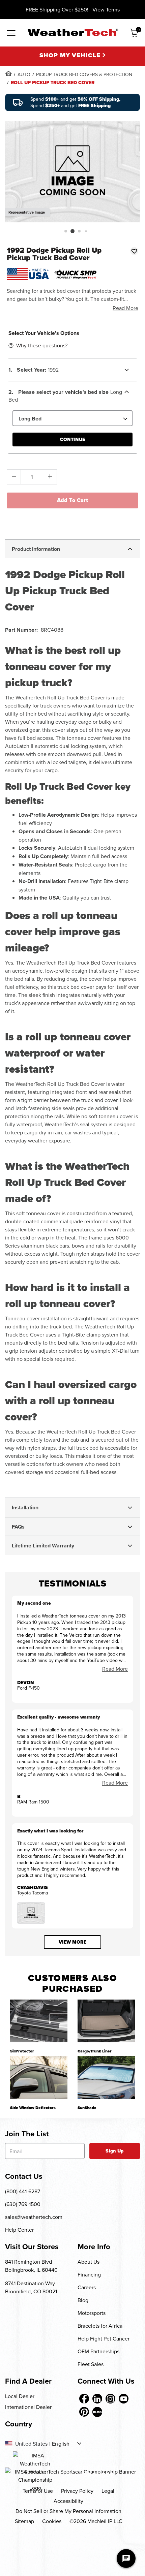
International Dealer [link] (28, 2407)
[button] (66, 231)
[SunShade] (106, 2078)
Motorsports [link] (92, 2313)
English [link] (61, 2444)
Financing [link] (89, 2274)
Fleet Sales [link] (91, 2364)
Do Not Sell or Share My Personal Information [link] (68, 2511)
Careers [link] (87, 2287)
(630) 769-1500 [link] (23, 2204)
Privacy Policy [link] (77, 2491)
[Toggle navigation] (11, 33)
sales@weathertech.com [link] (34, 2217)
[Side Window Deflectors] (39, 2078)
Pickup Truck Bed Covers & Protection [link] (84, 74)
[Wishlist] (134, 251)
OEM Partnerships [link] (98, 2351)
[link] (8, 73)
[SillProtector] (39, 2021)
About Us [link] (89, 2262)
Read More (125, 308)
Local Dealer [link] (20, 2396)
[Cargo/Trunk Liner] (106, 2021)
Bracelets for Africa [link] (100, 2326)
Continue (72, 439)
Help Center (19, 2230)
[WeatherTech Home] (73, 32)
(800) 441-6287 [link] (23, 2191)
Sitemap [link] (24, 2521)
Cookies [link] (52, 2521)
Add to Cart (73, 500)
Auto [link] (24, 74)
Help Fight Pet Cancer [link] (104, 2338)
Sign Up (114, 2151)
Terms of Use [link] (38, 2491)
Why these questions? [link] (42, 345)
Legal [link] (108, 2491)
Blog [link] (83, 2300)
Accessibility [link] (68, 2501)
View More (72, 1942)
